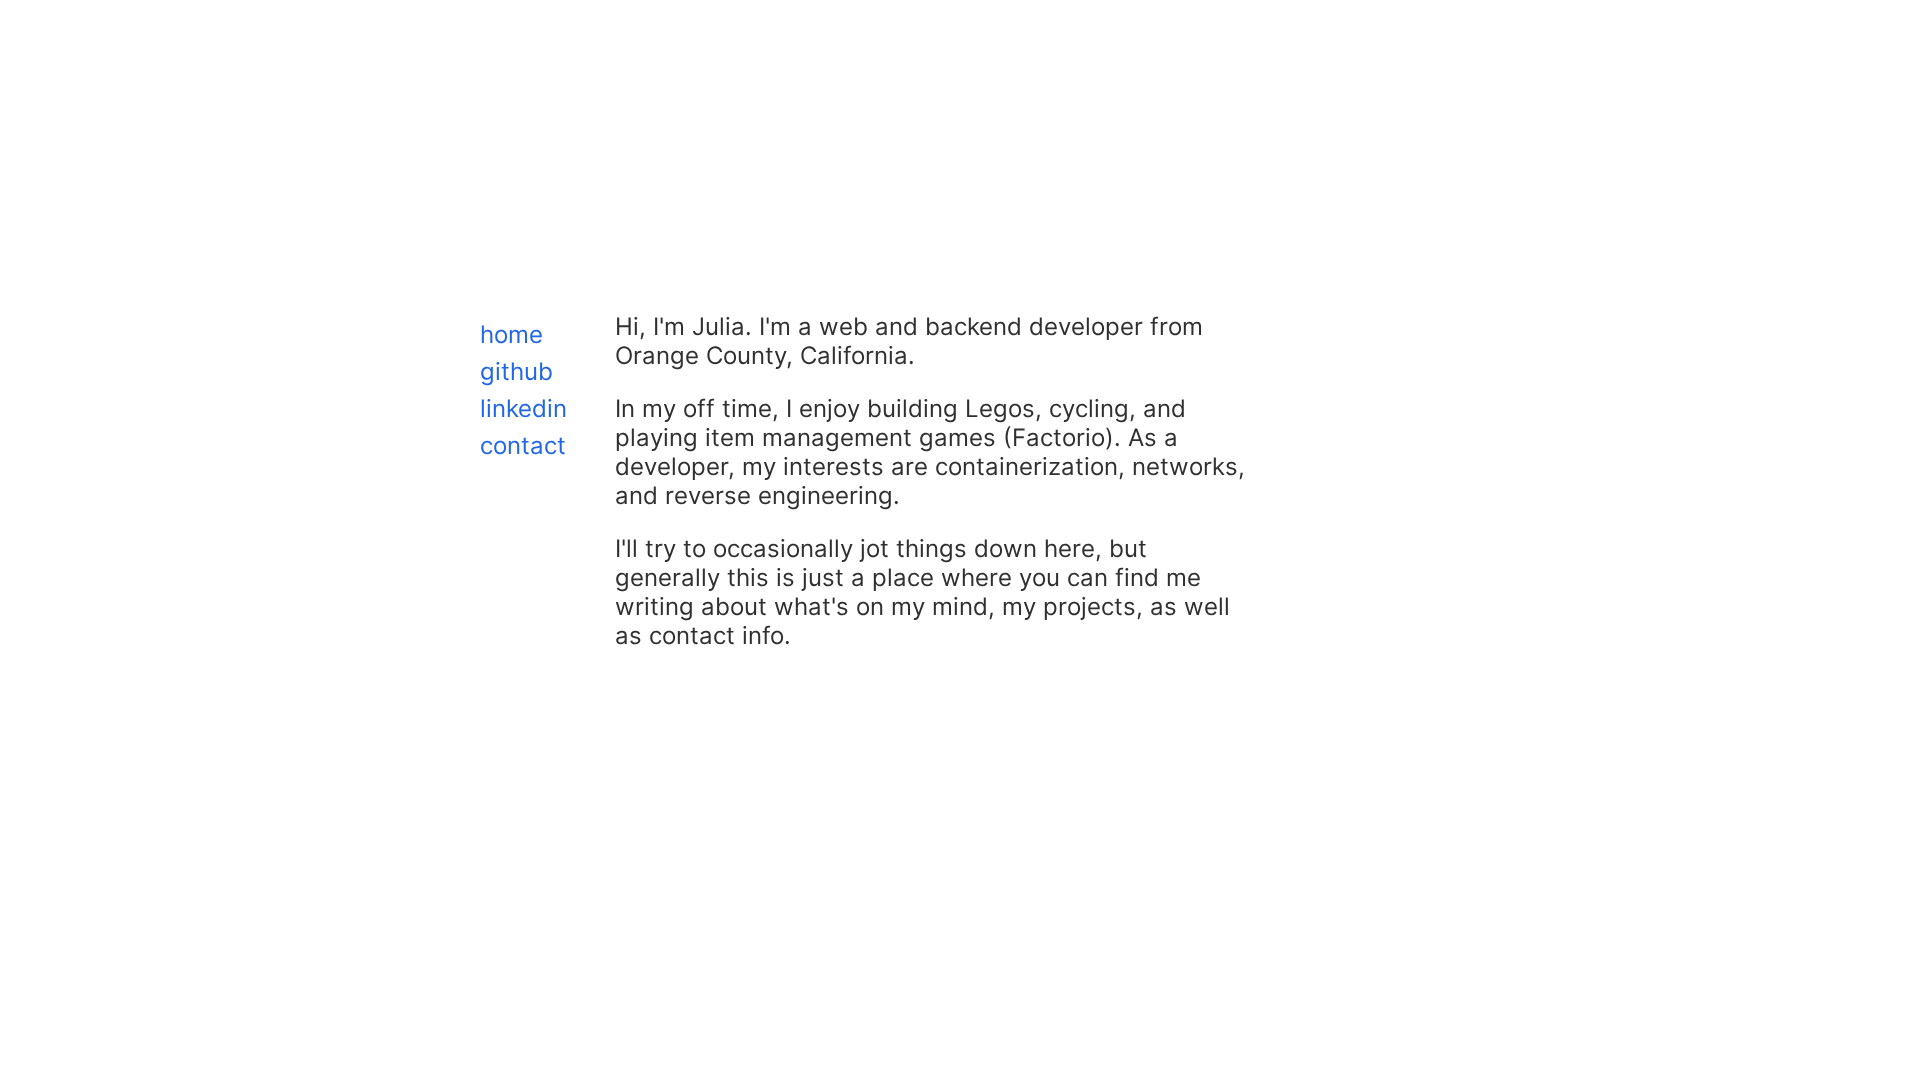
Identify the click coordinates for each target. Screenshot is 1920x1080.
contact (523, 445)
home (511, 334)
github (516, 371)
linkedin (523, 408)
